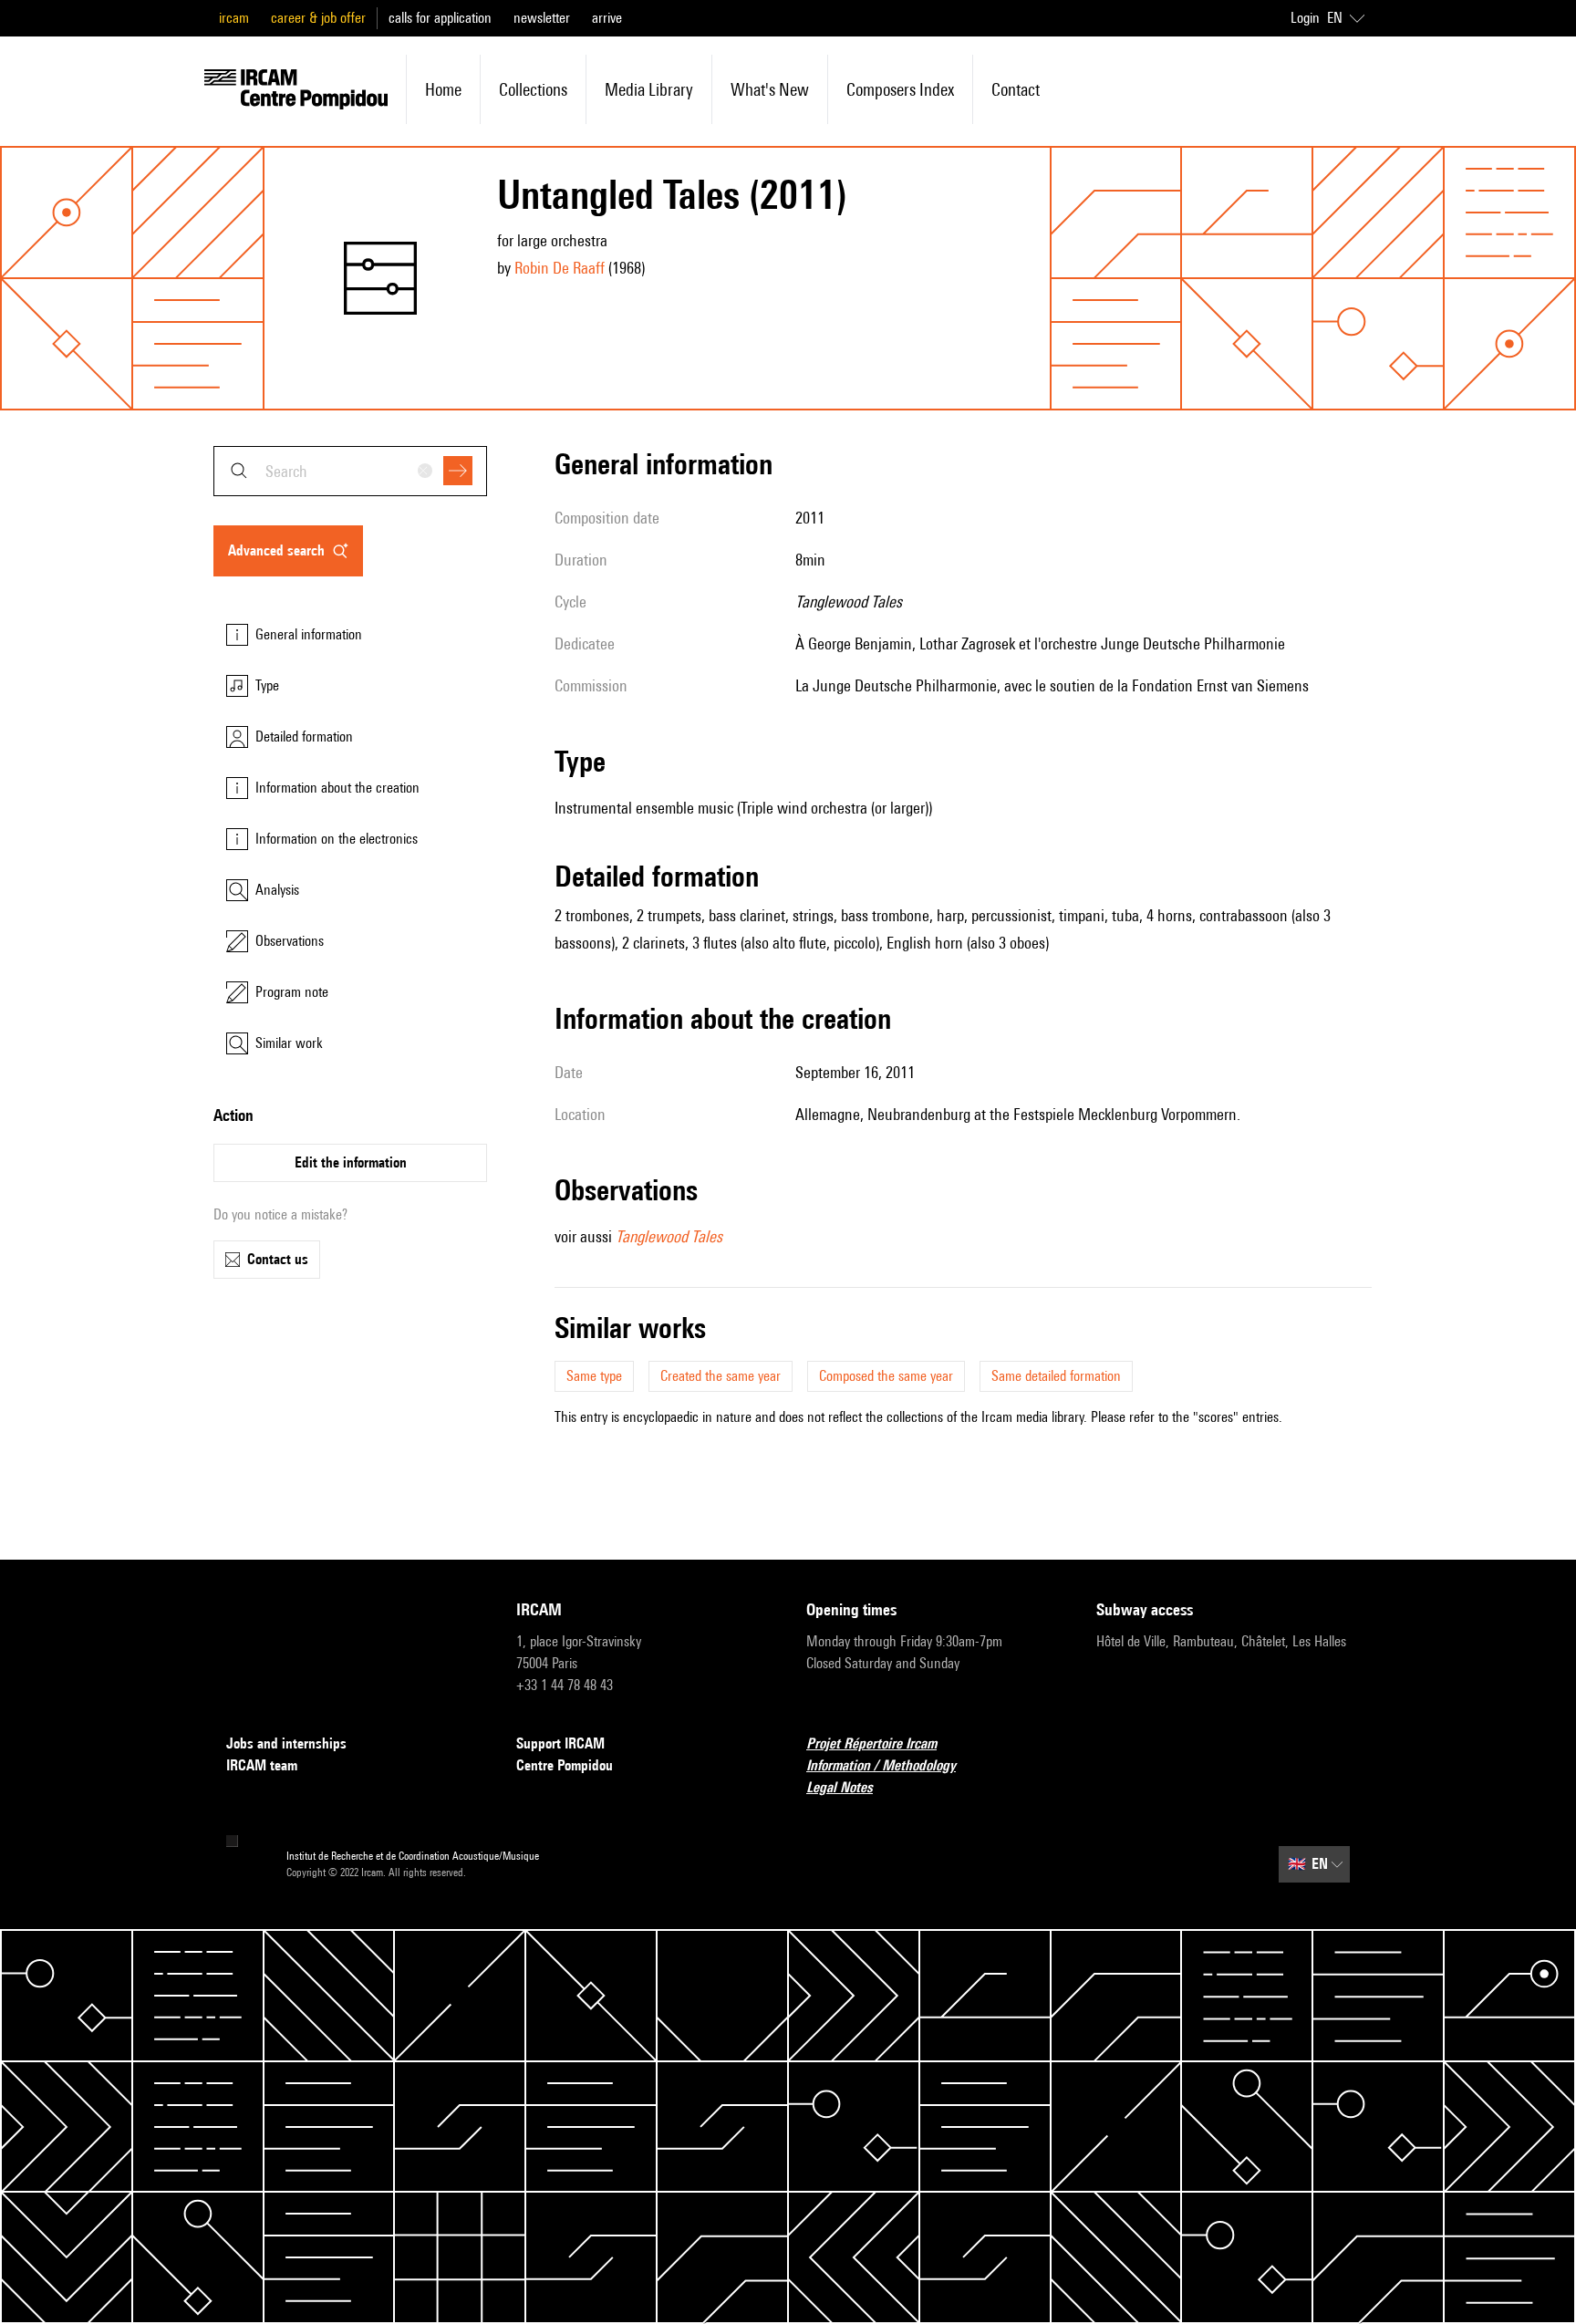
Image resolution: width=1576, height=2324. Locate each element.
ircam (234, 18)
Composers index (900, 89)
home (443, 89)
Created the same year (721, 1376)
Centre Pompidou (565, 1765)
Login (1305, 18)
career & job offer (318, 18)
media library (649, 89)
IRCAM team (262, 1765)
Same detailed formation (1056, 1376)
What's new (770, 89)
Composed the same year (886, 1376)
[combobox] (350, 471)
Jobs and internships (286, 1743)
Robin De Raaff (560, 268)
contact (1016, 89)
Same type (594, 1376)
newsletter (542, 18)
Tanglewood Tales (669, 1236)
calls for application (440, 18)
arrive (607, 18)
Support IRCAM (560, 1743)
